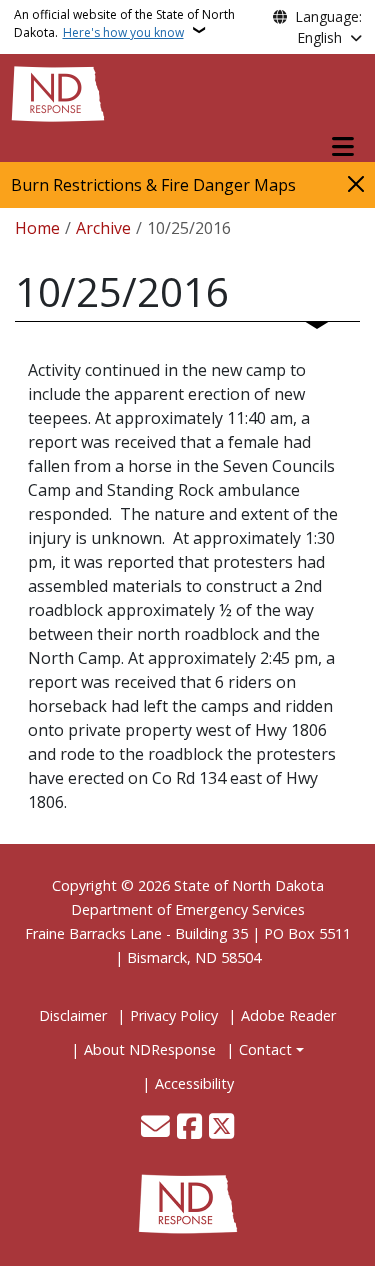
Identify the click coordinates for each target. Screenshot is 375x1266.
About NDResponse (150, 1049)
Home (37, 228)
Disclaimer (73, 1015)
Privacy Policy (174, 1015)
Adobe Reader (288, 1015)
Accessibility (194, 1083)
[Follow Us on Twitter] (221, 1128)
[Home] (58, 92)
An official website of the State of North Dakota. (124, 23)
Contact (265, 1049)
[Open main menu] (343, 147)
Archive (103, 228)
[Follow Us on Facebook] (189, 1128)
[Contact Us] (155, 1128)
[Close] (356, 183)
